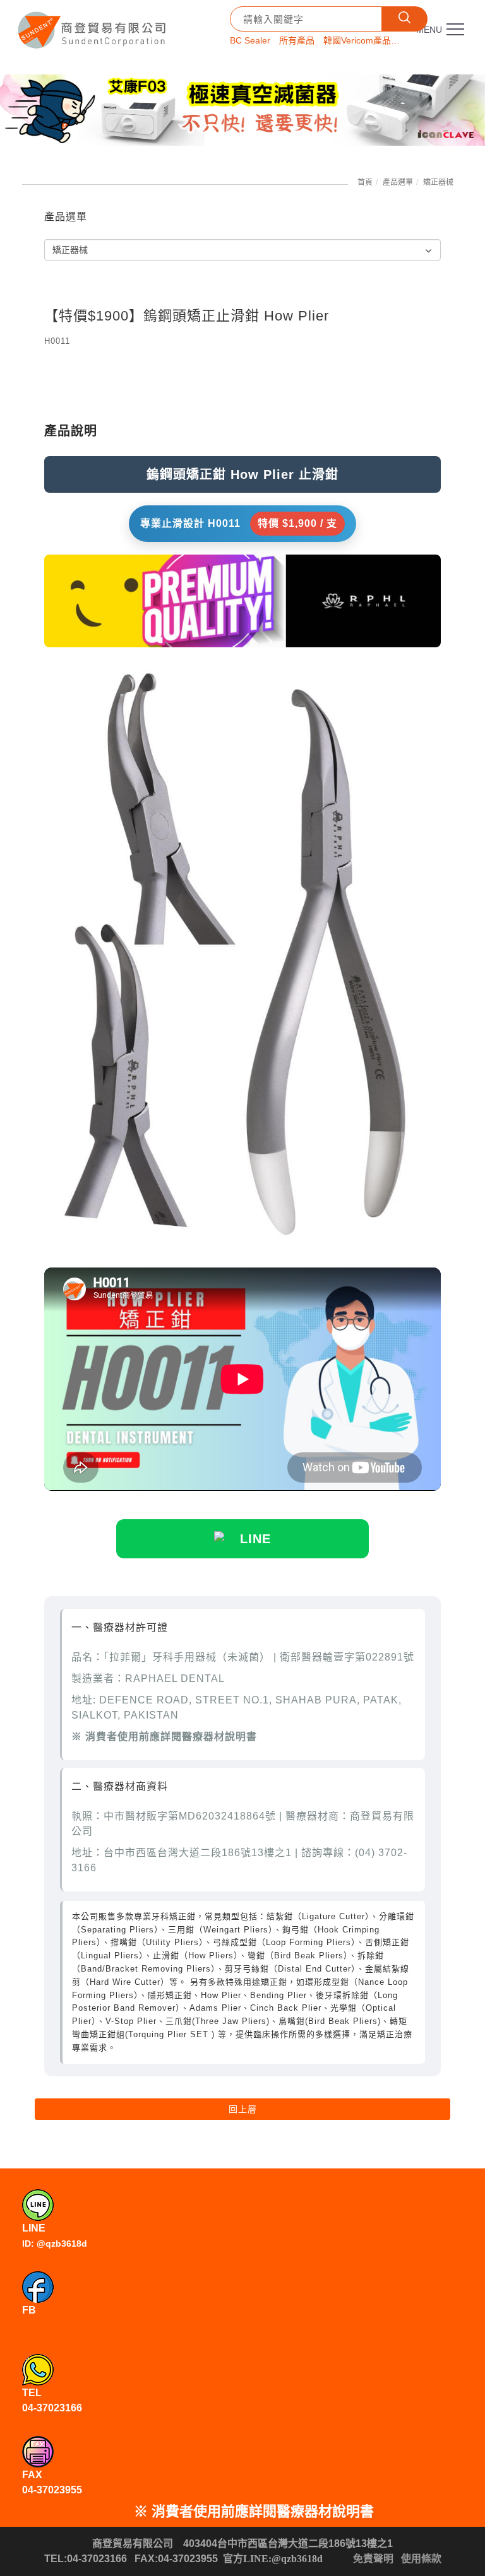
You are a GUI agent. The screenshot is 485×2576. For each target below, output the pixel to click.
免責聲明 (373, 2559)
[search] (405, 19)
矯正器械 (438, 182)
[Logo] (93, 26)
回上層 (243, 2109)
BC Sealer (250, 40)
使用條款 (421, 2559)
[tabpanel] (242, 110)
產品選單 (398, 182)
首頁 (365, 182)
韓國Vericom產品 (357, 40)
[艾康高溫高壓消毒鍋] (242, 110)
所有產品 (297, 40)
